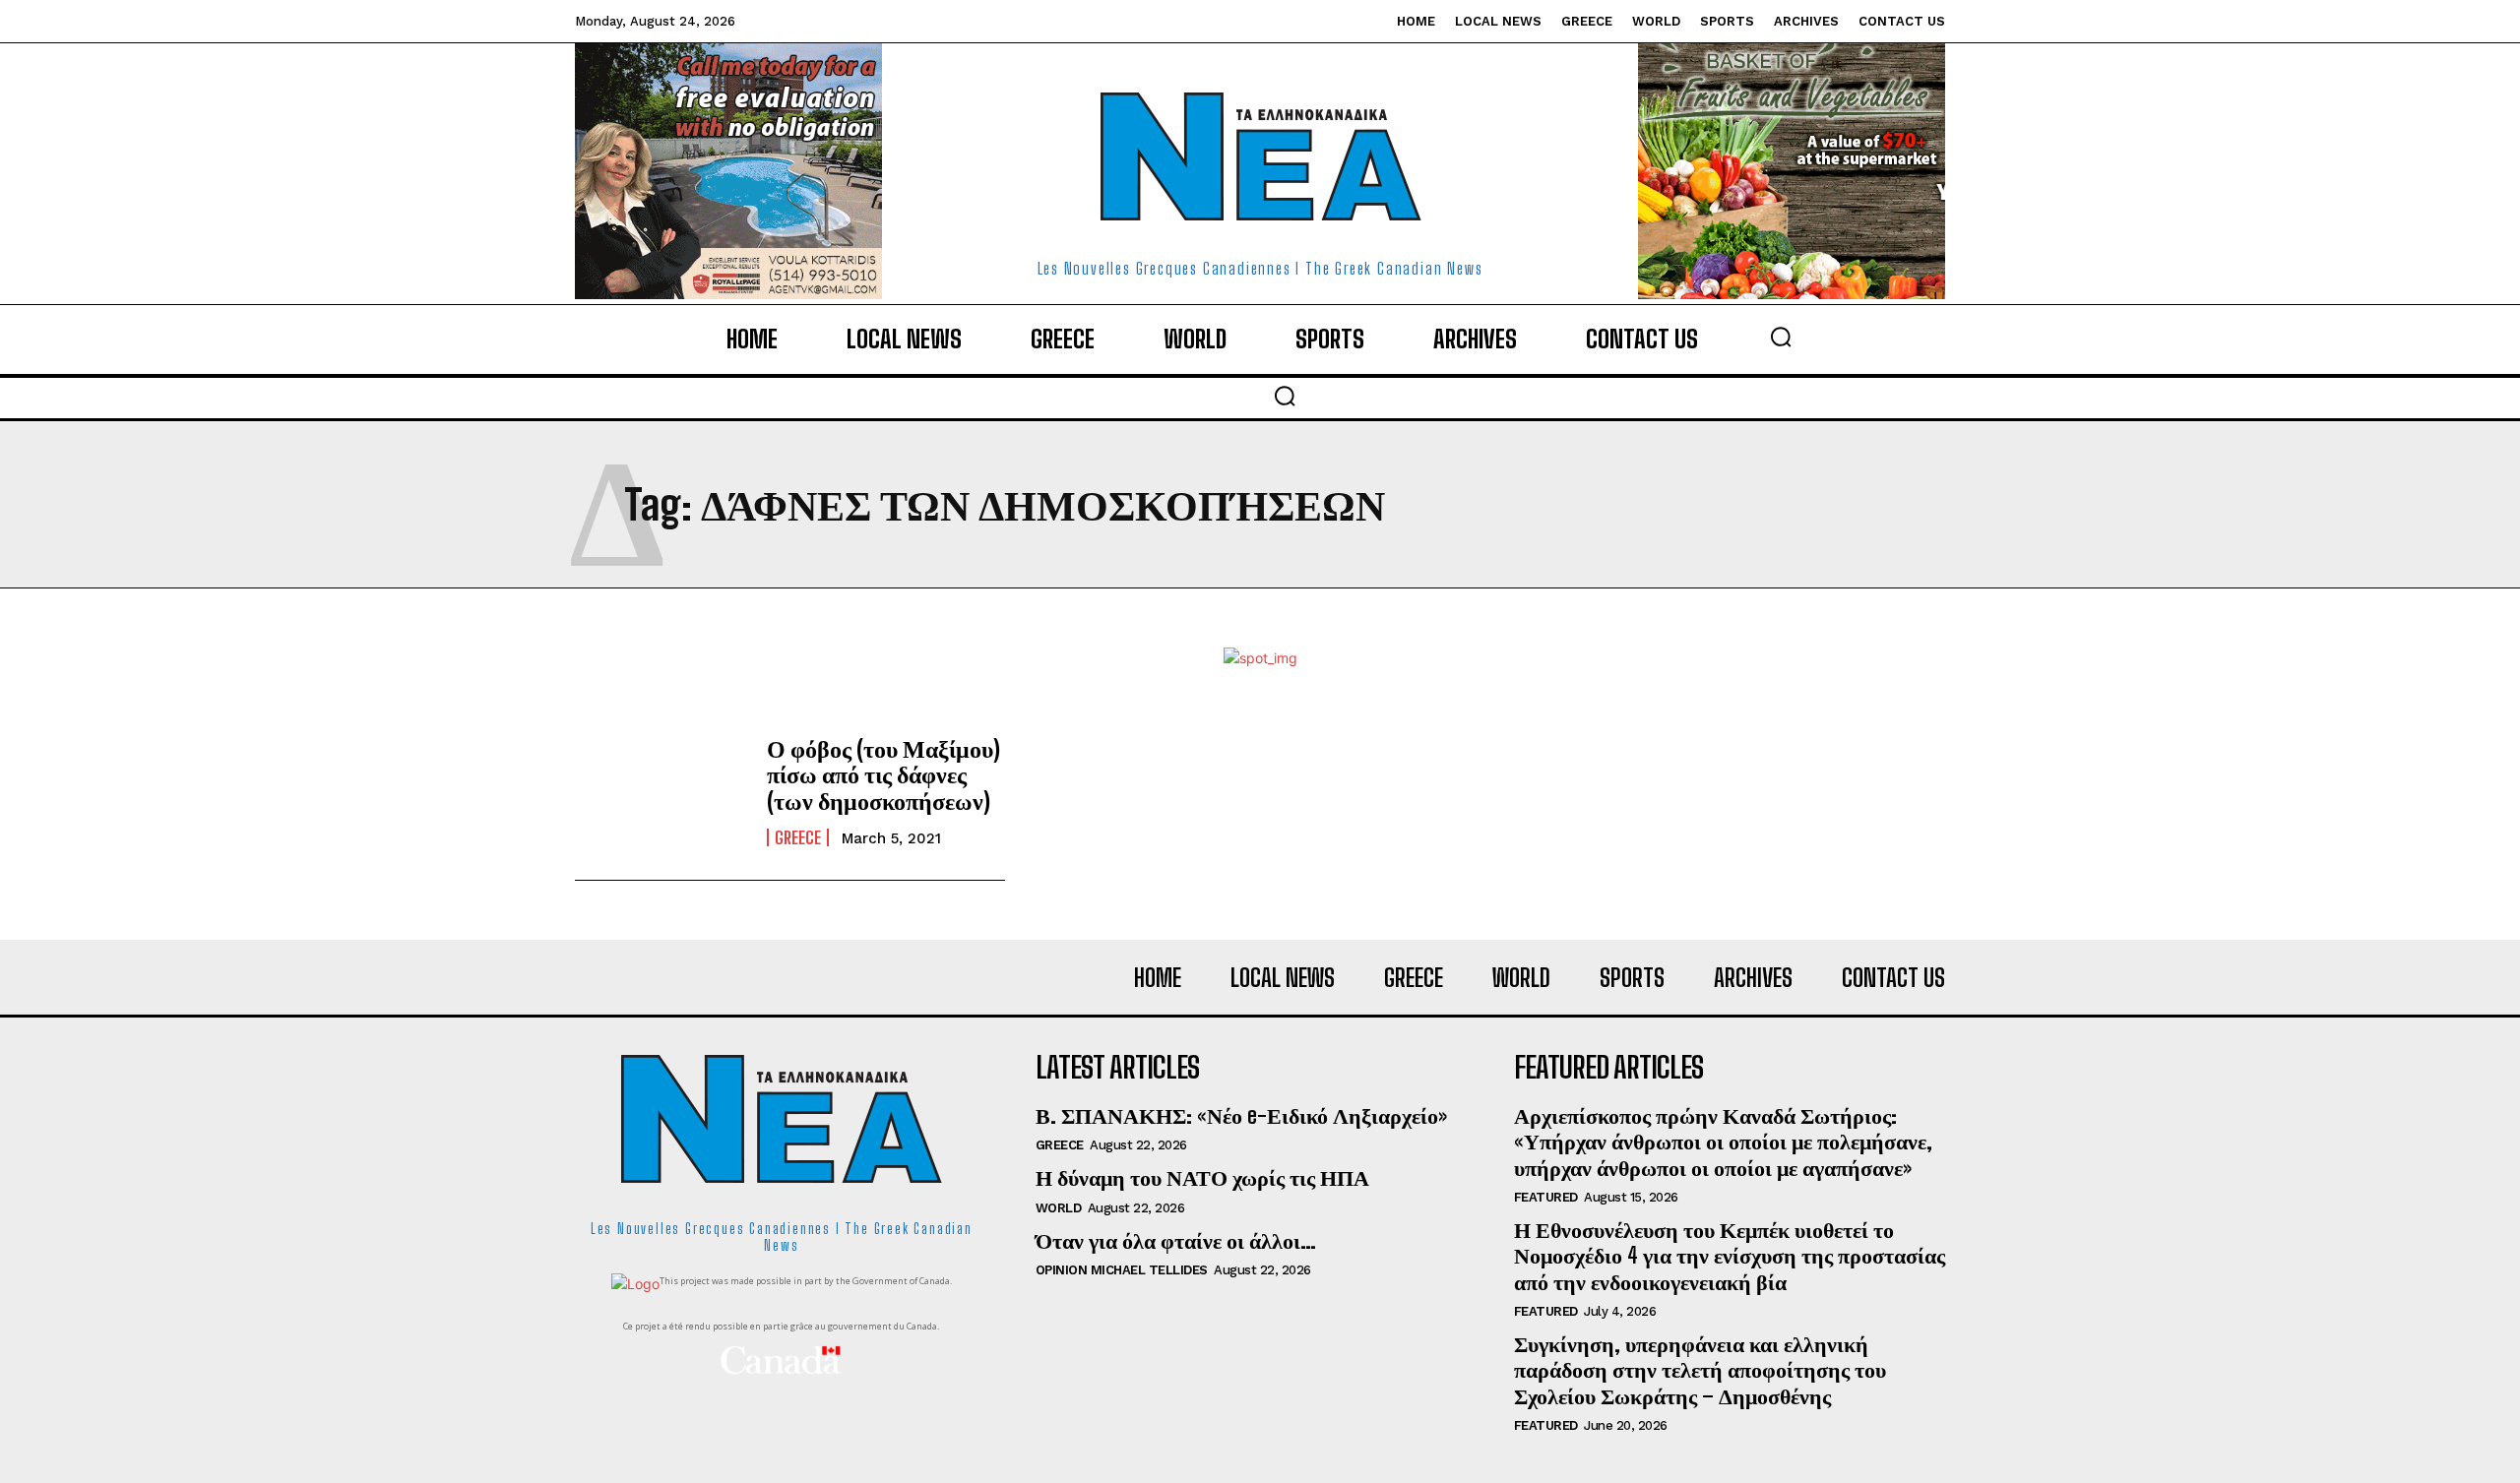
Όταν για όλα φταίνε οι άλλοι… (1176, 1240)
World (1059, 1208)
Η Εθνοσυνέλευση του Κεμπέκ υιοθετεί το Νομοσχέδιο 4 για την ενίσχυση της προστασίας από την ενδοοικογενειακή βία (1730, 1256)
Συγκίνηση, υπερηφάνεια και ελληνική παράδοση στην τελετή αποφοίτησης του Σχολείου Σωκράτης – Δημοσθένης (1700, 1370)
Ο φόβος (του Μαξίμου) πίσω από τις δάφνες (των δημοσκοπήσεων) (883, 774)
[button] (1781, 337)
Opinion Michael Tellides (1122, 1270)
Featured (1546, 1197)
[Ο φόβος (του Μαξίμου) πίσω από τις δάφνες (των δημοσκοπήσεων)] (661, 791)
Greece (798, 837)
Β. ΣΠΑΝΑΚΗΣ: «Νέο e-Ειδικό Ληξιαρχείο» (1241, 1115)
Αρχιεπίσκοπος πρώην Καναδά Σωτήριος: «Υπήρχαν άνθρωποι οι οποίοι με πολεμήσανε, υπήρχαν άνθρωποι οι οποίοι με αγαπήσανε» (1723, 1142)
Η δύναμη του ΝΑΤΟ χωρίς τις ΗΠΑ (1202, 1177)
